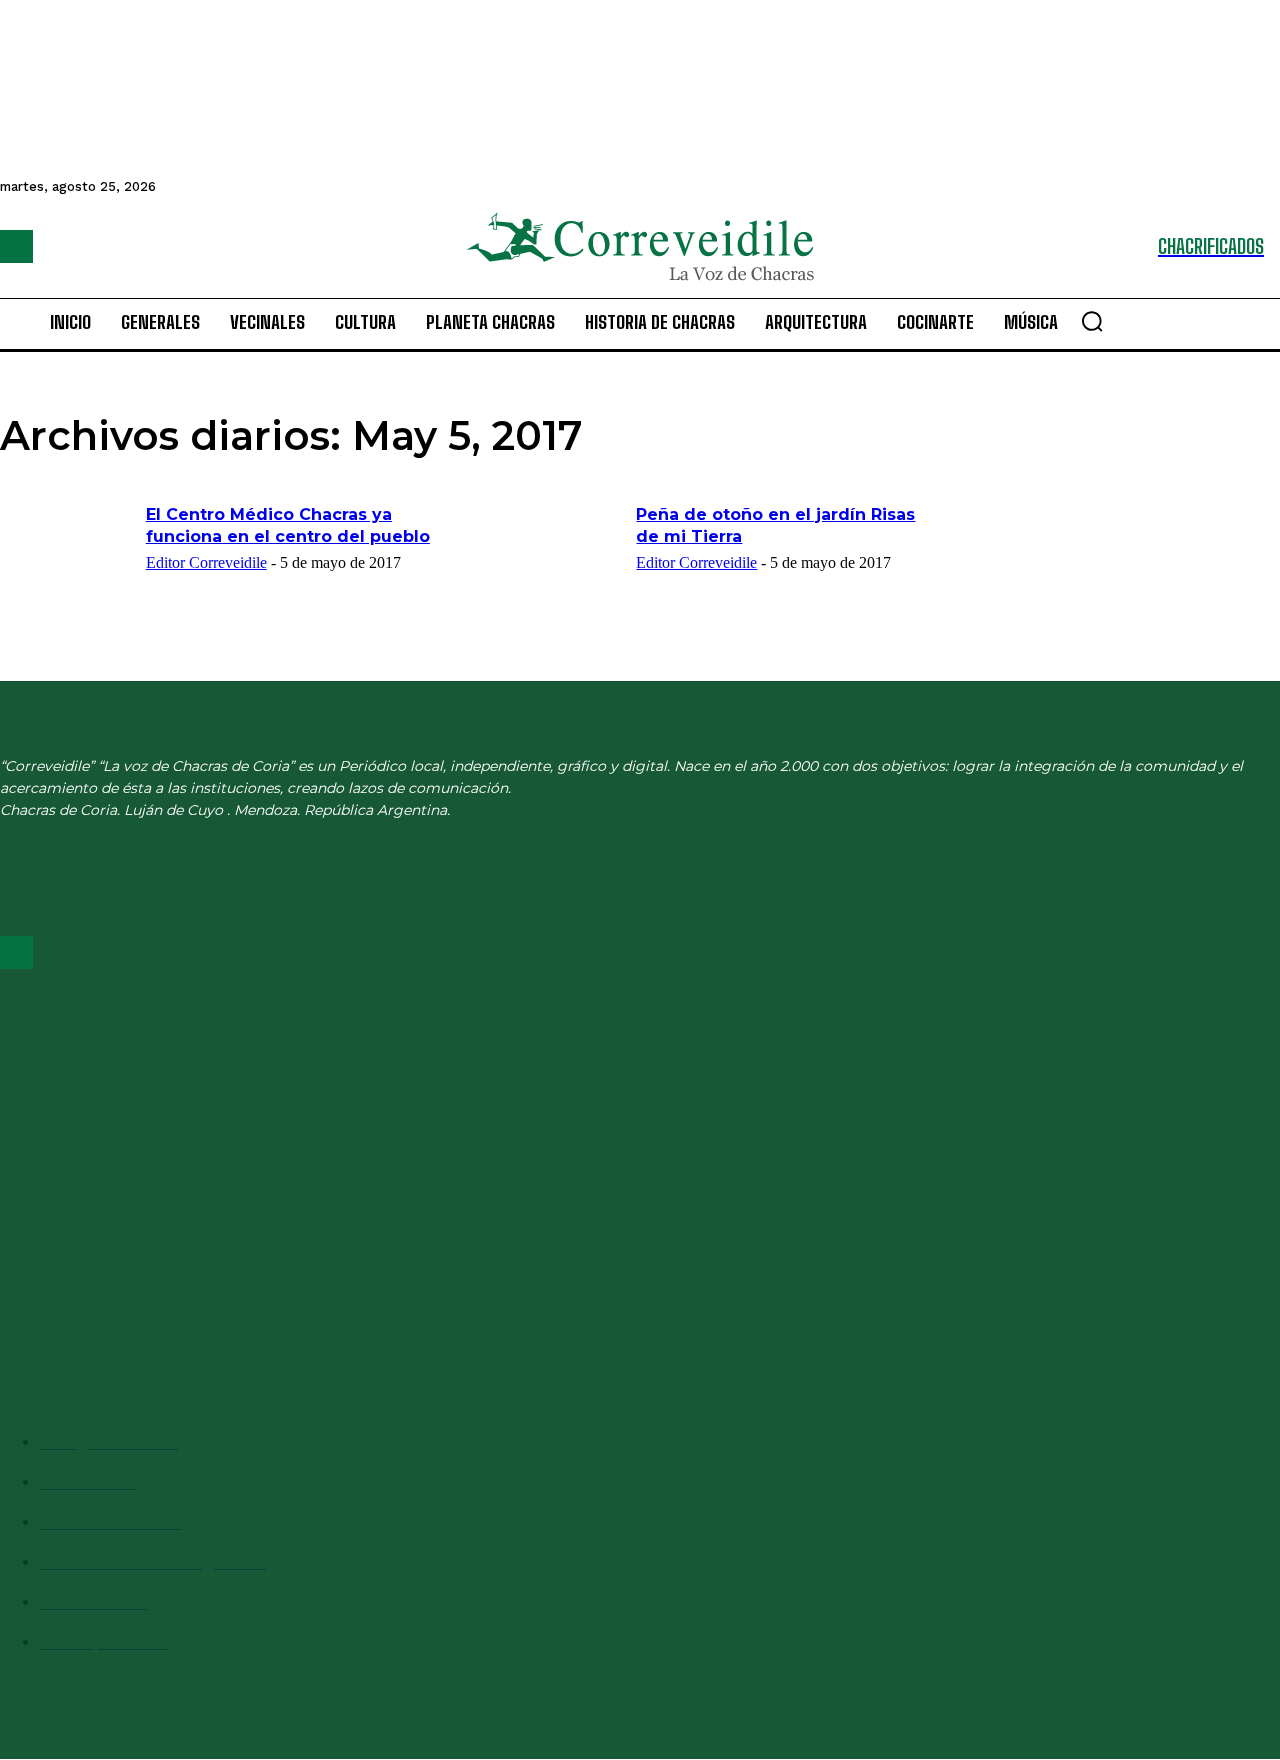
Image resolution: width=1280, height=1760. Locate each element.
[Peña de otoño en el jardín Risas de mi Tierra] (557, 550)
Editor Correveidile (206, 562)
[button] (1092, 321)
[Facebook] (16, 246)
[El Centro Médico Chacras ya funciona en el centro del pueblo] (66, 550)
